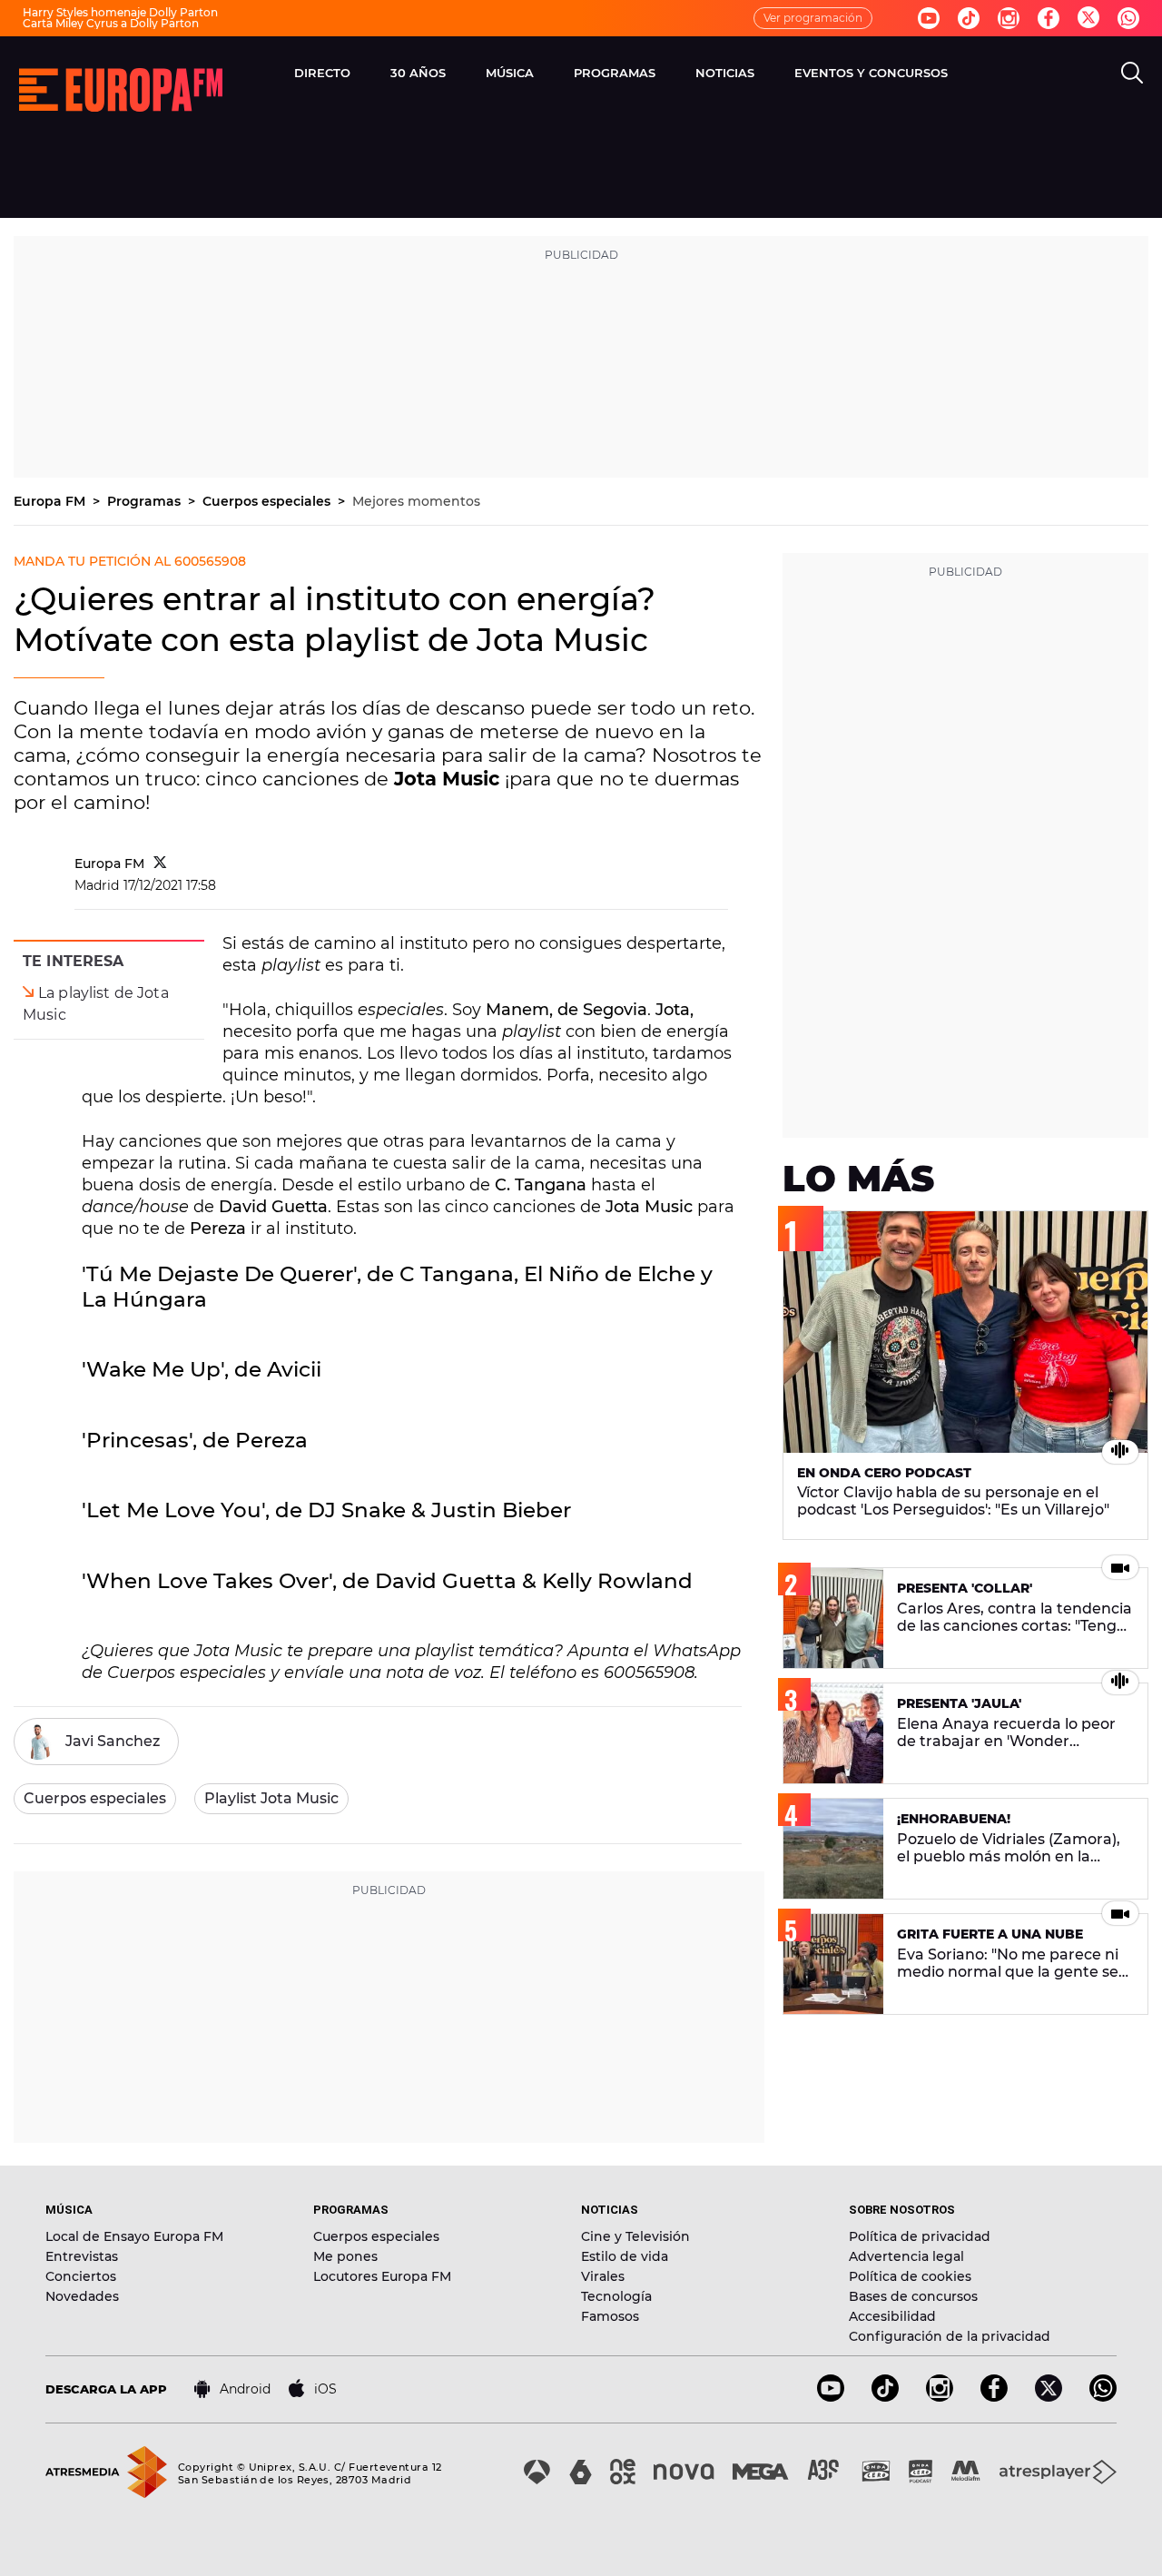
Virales (603, 2276)
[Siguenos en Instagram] (1009, 18)
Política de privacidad (920, 2236)
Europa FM (51, 501)
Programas (146, 501)
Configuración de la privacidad (950, 2336)
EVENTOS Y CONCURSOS (871, 73)
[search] (1132, 73)
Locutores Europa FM (382, 2276)
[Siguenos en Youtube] (929, 18)
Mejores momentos (416, 501)
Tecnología (616, 2296)
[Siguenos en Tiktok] (969, 18)
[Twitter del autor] (160, 864)
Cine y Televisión (635, 2236)
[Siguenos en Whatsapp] (1128, 18)
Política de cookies (910, 2276)
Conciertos (81, 2276)
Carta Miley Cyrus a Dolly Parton (111, 23)
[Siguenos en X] (1049, 2397)
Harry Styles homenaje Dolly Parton (120, 12)
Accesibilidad (892, 2316)
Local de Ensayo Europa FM (134, 2236)
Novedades (82, 2296)
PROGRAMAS (615, 73)
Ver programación (813, 18)
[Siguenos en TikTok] (885, 2397)
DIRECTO (322, 73)
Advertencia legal (906, 2256)
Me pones (345, 2256)
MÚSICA (510, 73)
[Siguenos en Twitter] (1088, 19)
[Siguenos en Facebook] (1049, 18)
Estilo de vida (625, 2256)
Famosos (610, 2316)
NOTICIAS (725, 73)
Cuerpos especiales (268, 501)
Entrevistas (82, 2256)
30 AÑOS (418, 73)
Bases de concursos (913, 2296)
